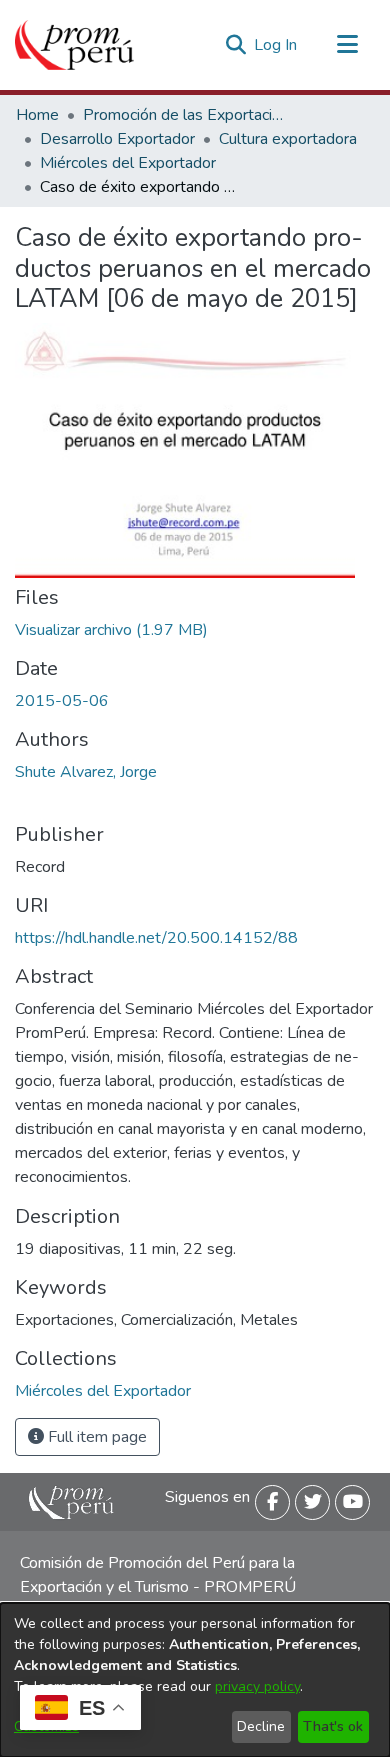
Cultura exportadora (288, 139)
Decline (261, 1726)
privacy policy (257, 1686)
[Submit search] (235, 45)
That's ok (333, 1726)
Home (37, 115)
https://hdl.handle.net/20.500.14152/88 (156, 938)
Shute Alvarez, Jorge (86, 772)
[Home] (74, 45)
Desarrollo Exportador (117, 139)
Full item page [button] (95, 1437)
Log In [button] (276, 45)
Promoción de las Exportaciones (183, 115)
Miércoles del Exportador (128, 163)
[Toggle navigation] (347, 45)
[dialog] (195, 1680)
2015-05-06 (62, 701)
